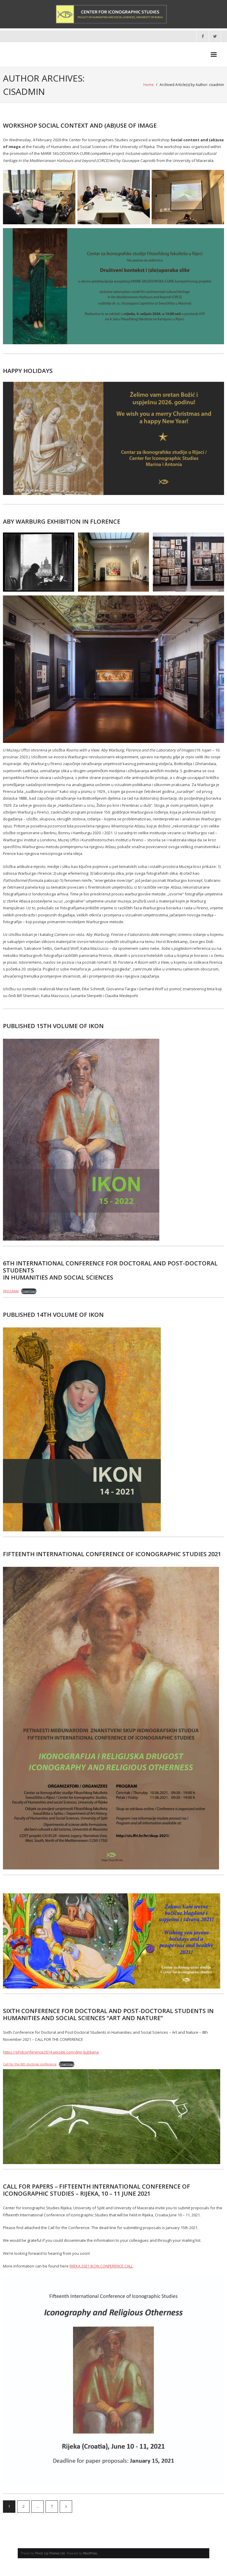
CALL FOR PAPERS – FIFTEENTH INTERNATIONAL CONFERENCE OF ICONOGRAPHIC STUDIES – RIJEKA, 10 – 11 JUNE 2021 (97, 2190)
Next (66, 2507)
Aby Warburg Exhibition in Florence (62, 521)
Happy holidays (28, 371)
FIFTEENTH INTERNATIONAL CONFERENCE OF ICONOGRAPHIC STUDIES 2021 (112, 1554)
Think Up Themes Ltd (50, 2553)
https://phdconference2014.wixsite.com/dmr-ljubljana (51, 2052)
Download (29, 1291)
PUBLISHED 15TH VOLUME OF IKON (53, 1026)
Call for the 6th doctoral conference (30, 2064)
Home (149, 85)
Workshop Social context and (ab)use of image (80, 125)
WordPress (90, 2553)
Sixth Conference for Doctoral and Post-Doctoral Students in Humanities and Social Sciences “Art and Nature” (108, 2014)
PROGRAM (11, 1291)
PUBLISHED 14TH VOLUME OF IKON (53, 1315)
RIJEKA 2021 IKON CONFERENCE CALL (101, 2266)
